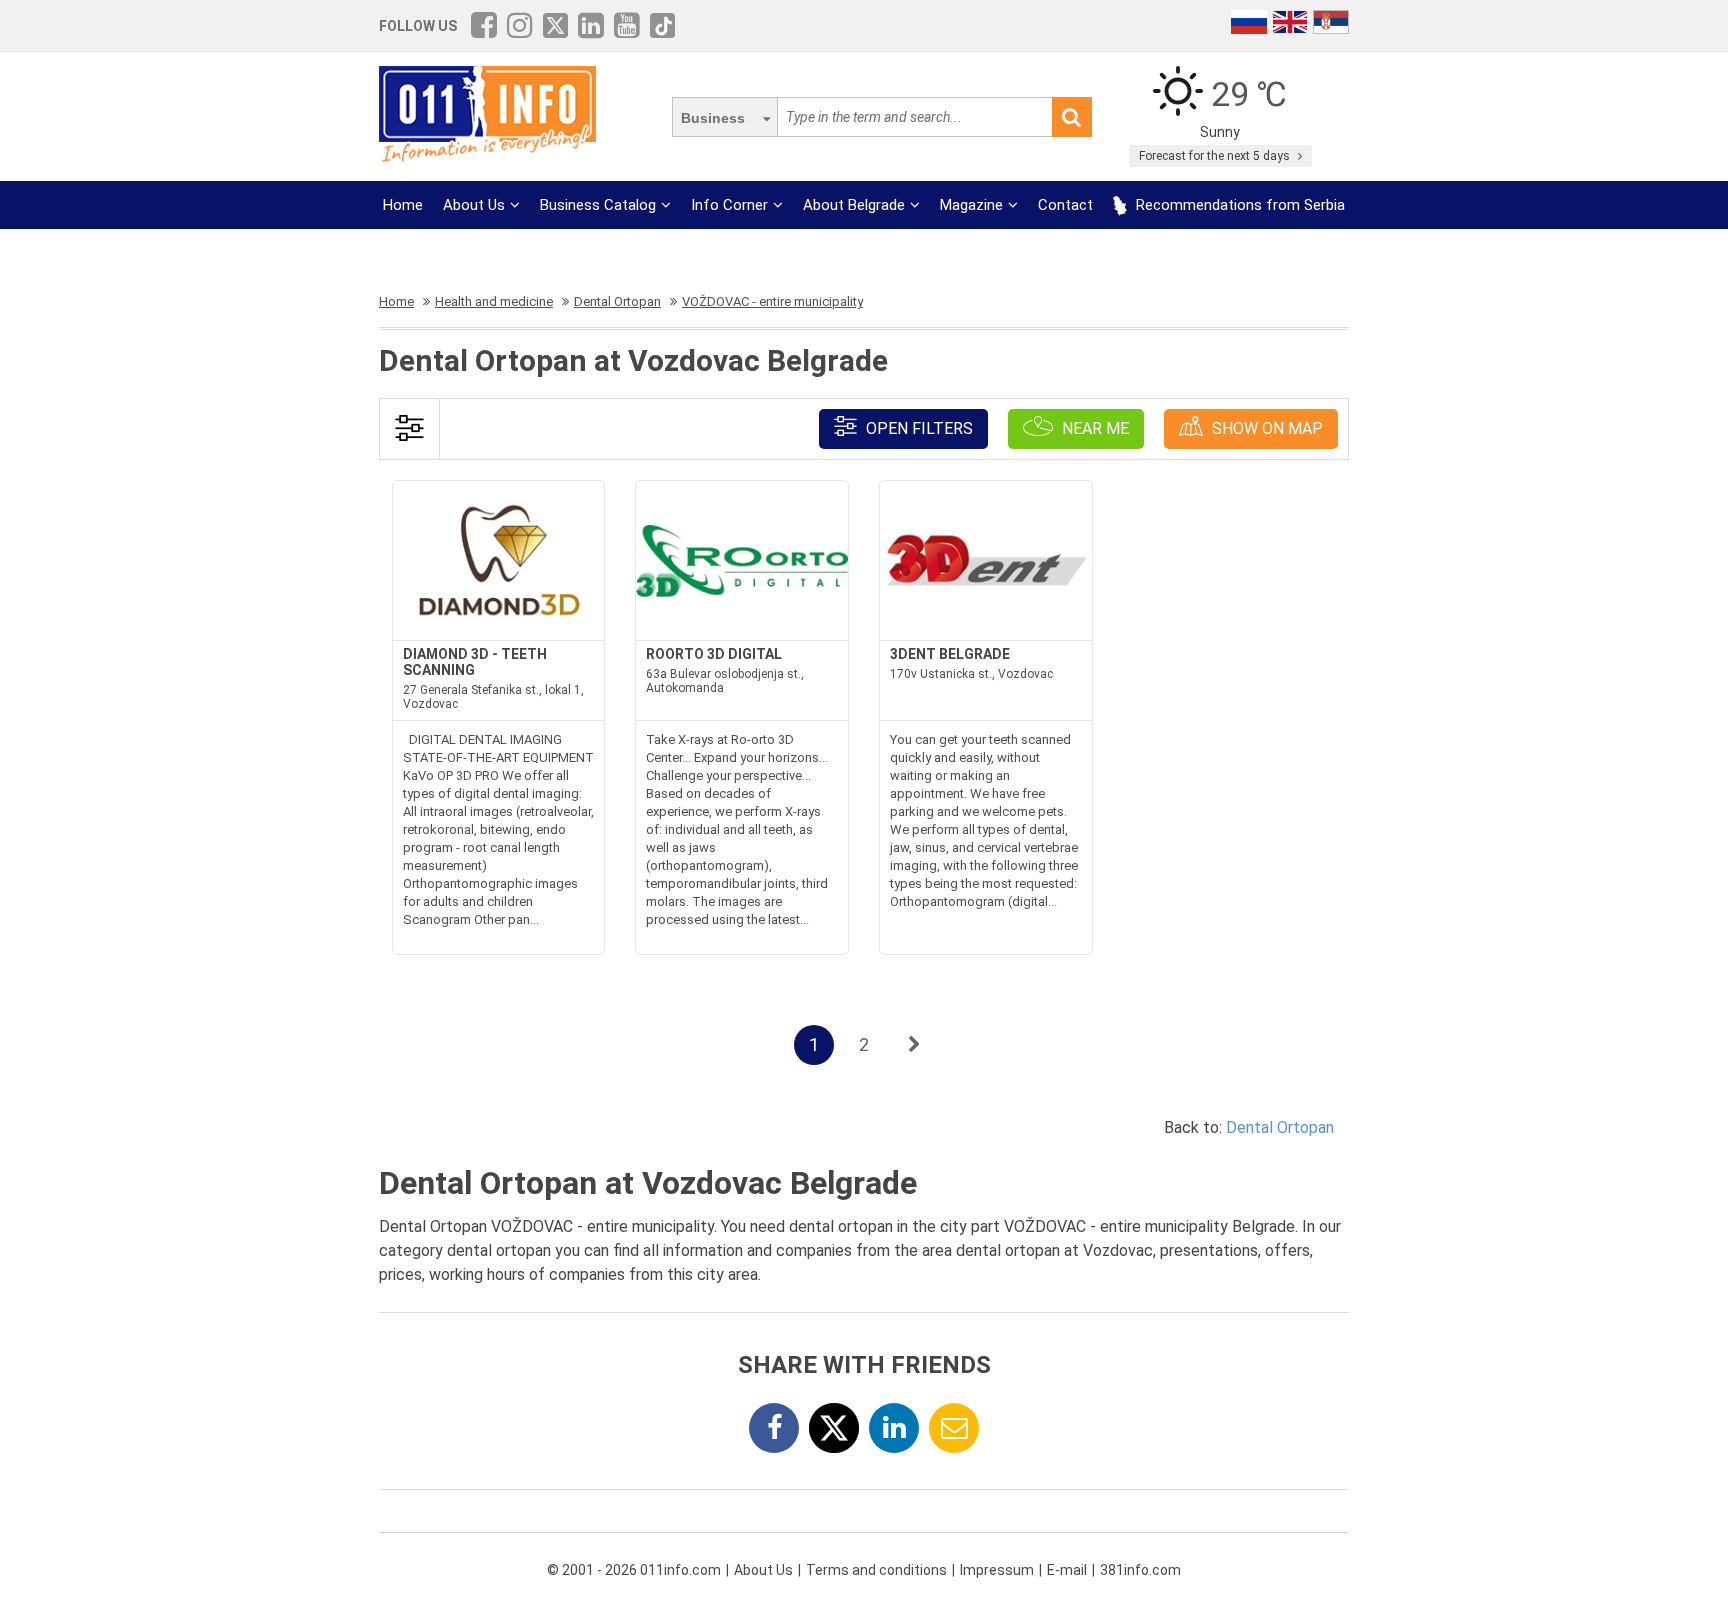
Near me (1093, 428)
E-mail (1067, 1570)
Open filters (917, 428)
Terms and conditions (876, 1570)
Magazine (971, 205)
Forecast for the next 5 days (1216, 156)
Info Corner (729, 205)
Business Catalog (598, 205)
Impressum (997, 1570)
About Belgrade (854, 205)
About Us (474, 205)
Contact (1065, 205)
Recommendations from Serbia (1238, 205)
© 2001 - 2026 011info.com (634, 1570)
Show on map (1265, 428)
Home (403, 205)
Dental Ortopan (1280, 1127)
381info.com (1140, 1570)
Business (713, 118)
